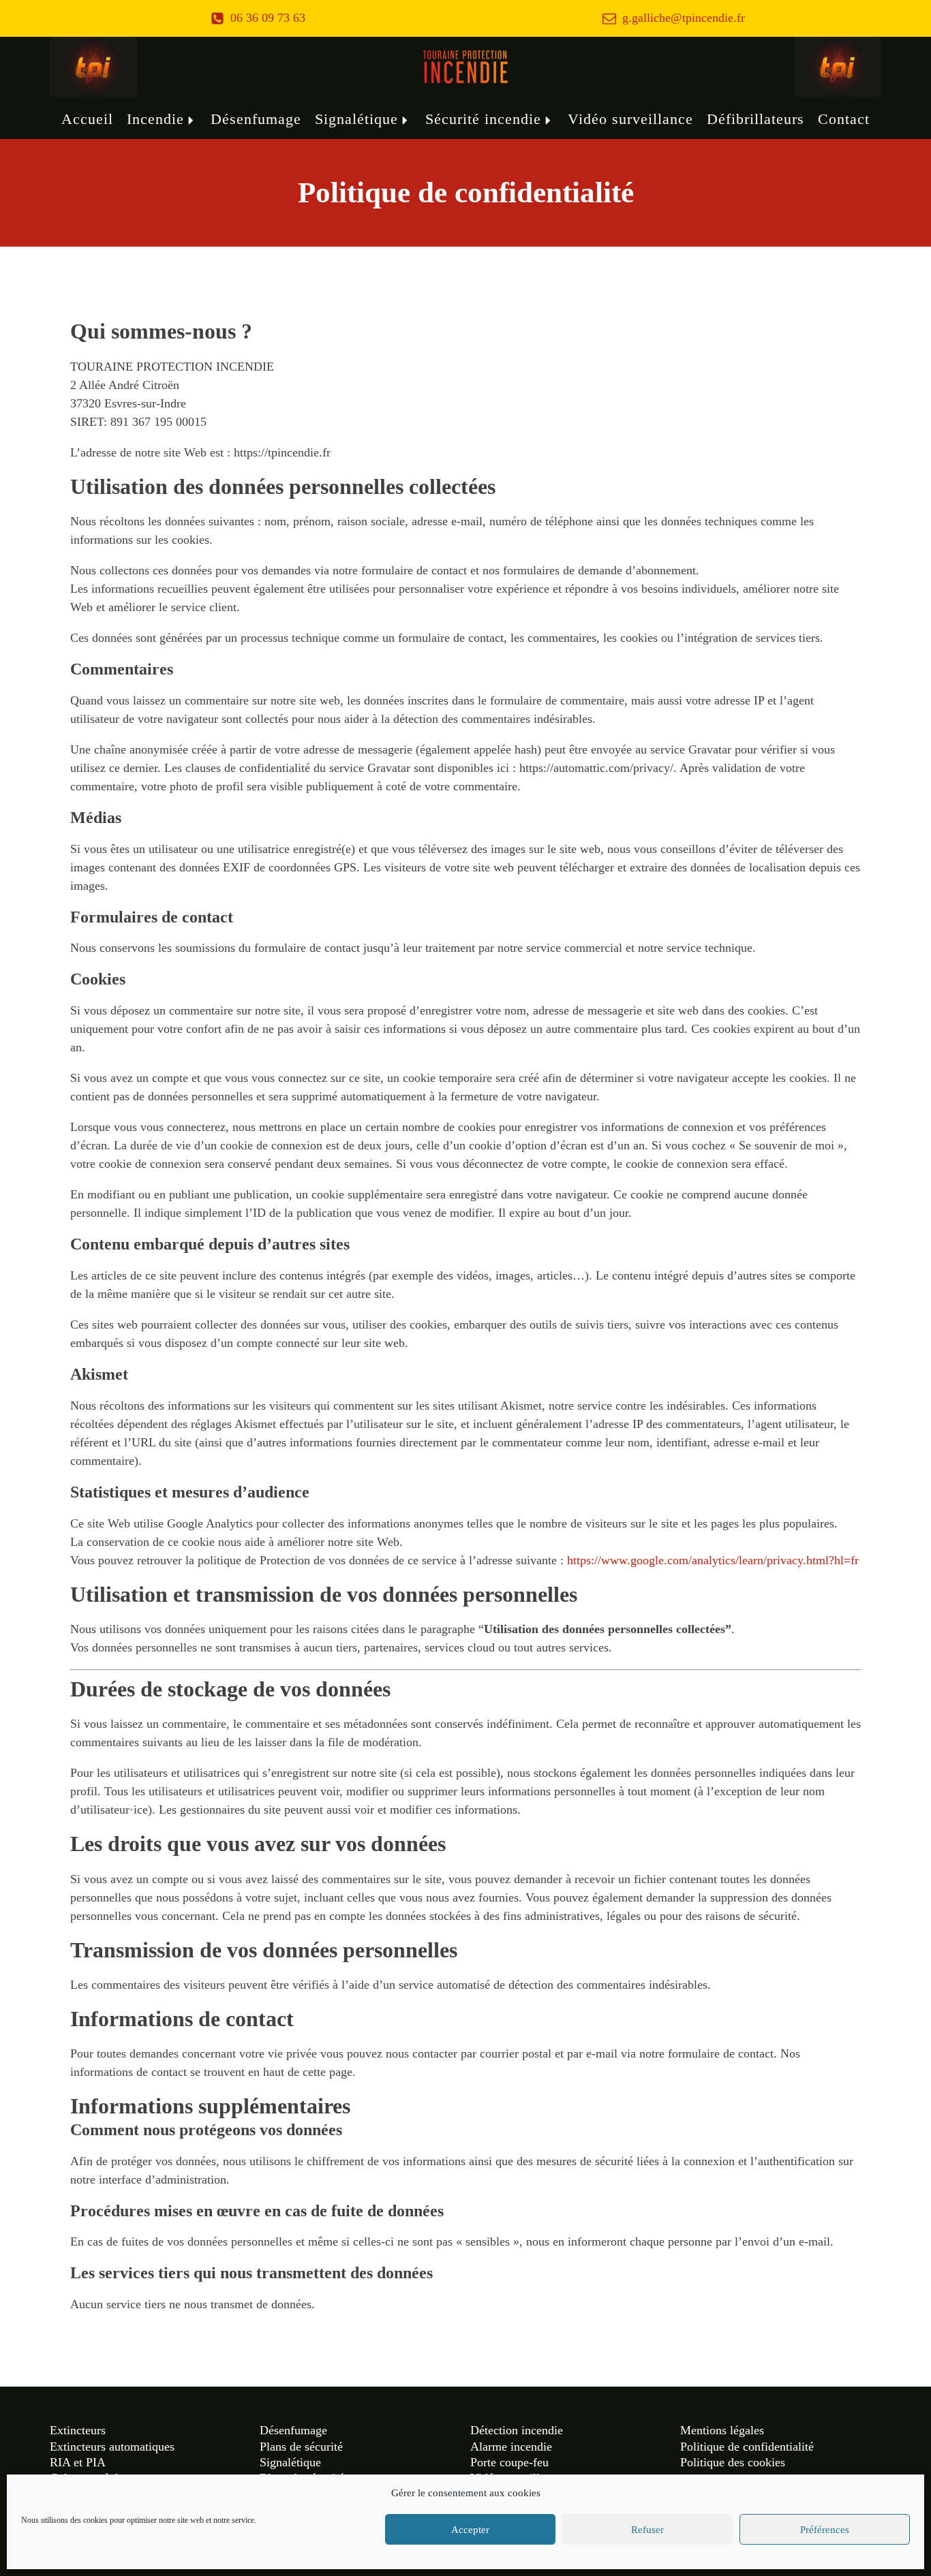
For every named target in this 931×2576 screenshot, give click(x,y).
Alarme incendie (511, 2447)
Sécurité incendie (483, 119)
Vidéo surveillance (630, 119)
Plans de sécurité (301, 2447)
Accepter (470, 2530)
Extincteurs (78, 2430)
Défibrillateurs (756, 119)
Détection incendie (517, 2430)
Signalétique (356, 119)
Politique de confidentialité (747, 2447)
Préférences (825, 2530)
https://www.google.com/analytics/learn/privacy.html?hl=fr (713, 1560)
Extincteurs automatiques (112, 2447)
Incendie (155, 119)
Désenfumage (256, 119)
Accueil (87, 119)
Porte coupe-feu (509, 2462)
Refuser (647, 2530)
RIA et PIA (78, 2462)
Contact (844, 119)
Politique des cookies (733, 2462)
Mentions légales (722, 2430)
